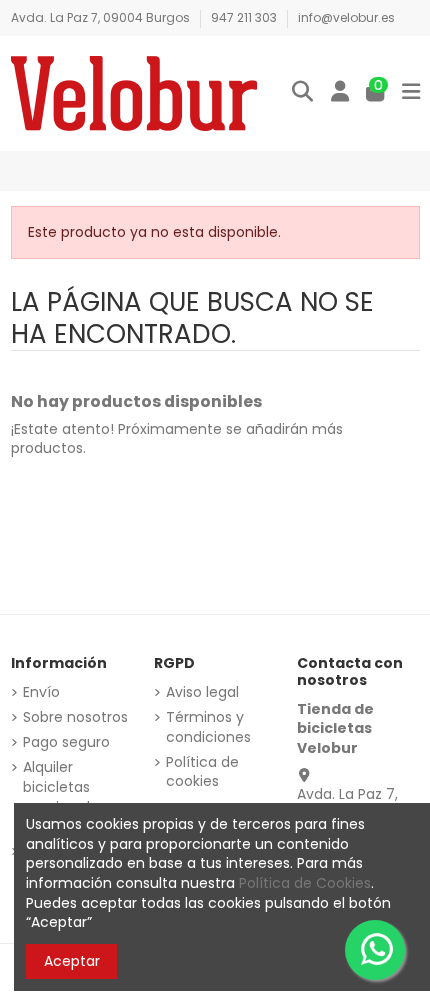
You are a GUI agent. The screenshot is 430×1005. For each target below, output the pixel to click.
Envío (41, 692)
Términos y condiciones (208, 727)
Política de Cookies (305, 883)
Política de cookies (202, 772)
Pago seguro (66, 742)
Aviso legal (202, 692)
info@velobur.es (346, 17)
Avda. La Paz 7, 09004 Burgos (102, 17)
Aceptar (72, 961)
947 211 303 (245, 17)
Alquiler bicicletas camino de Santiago (61, 797)
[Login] (340, 93)
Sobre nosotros (75, 717)
